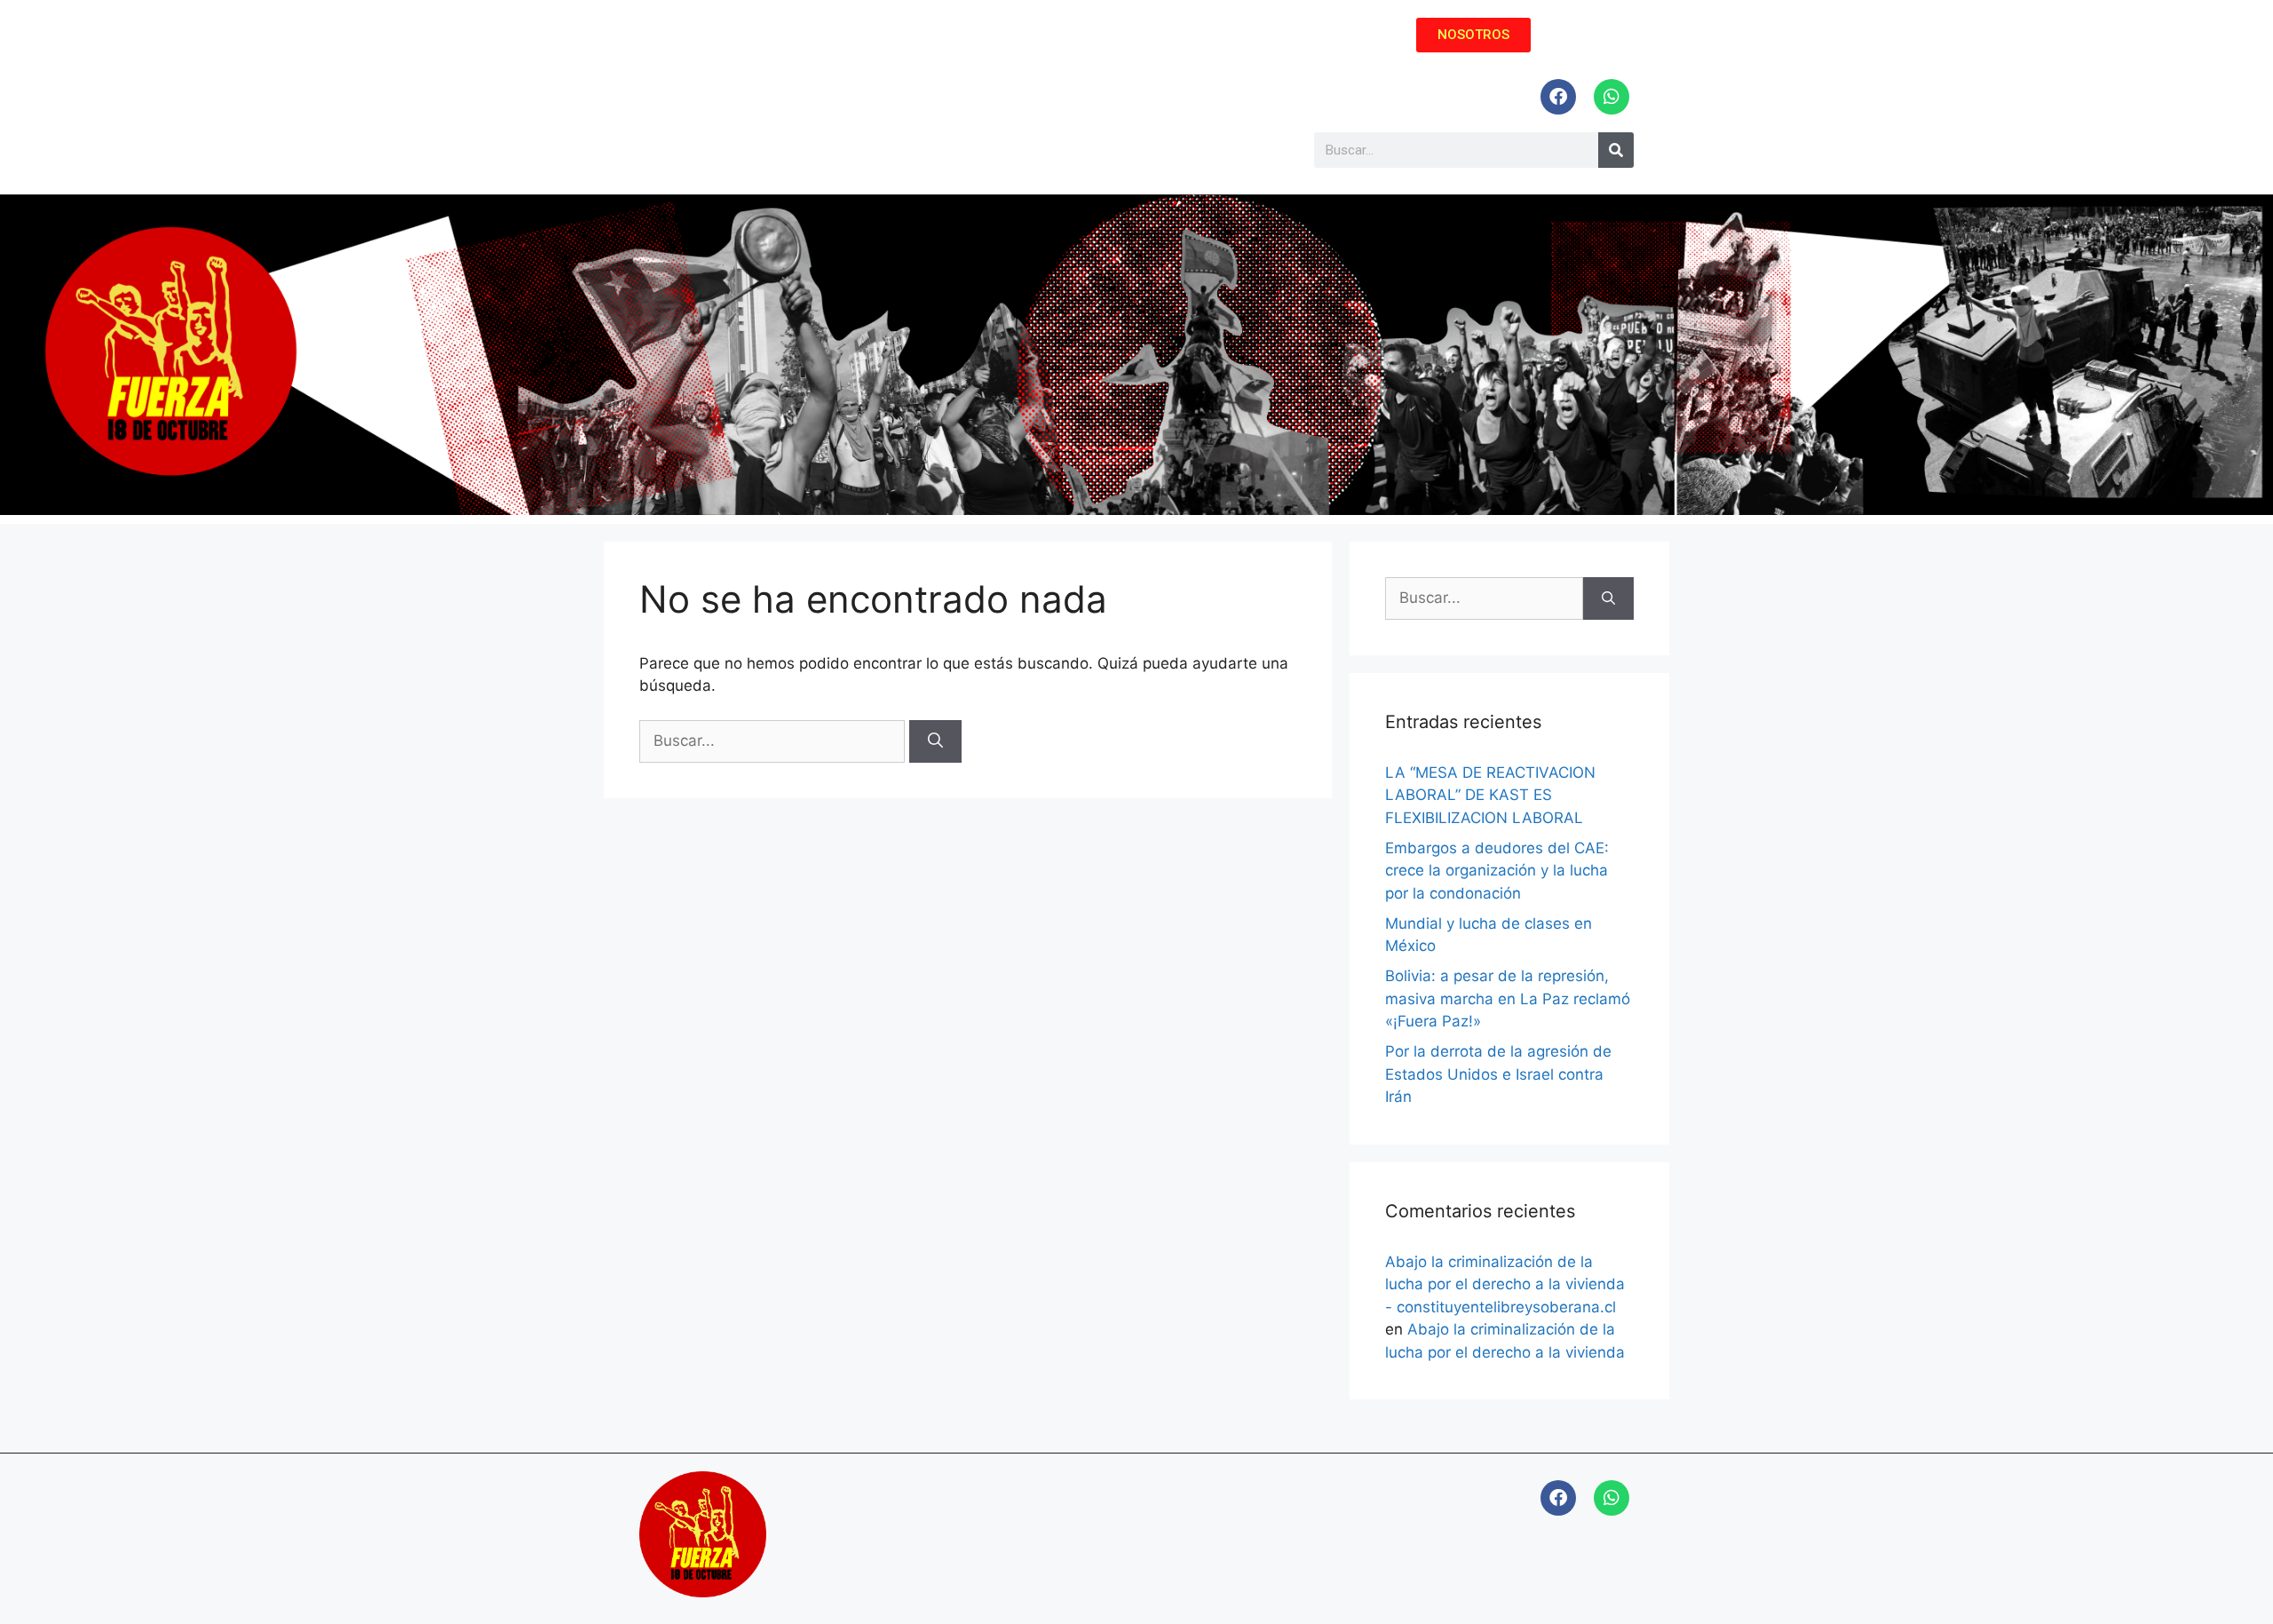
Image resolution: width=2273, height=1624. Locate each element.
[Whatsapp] (1612, 97)
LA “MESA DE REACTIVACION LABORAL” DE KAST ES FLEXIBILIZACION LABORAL (1490, 795)
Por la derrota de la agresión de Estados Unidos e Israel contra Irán (1498, 1074)
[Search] (1616, 150)
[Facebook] (1558, 97)
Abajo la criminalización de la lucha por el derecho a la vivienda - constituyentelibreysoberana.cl (1505, 1284)
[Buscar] (935, 741)
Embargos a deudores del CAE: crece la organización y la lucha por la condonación (1497, 871)
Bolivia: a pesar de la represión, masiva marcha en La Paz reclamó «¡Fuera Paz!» (1508, 998)
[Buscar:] (774, 741)
